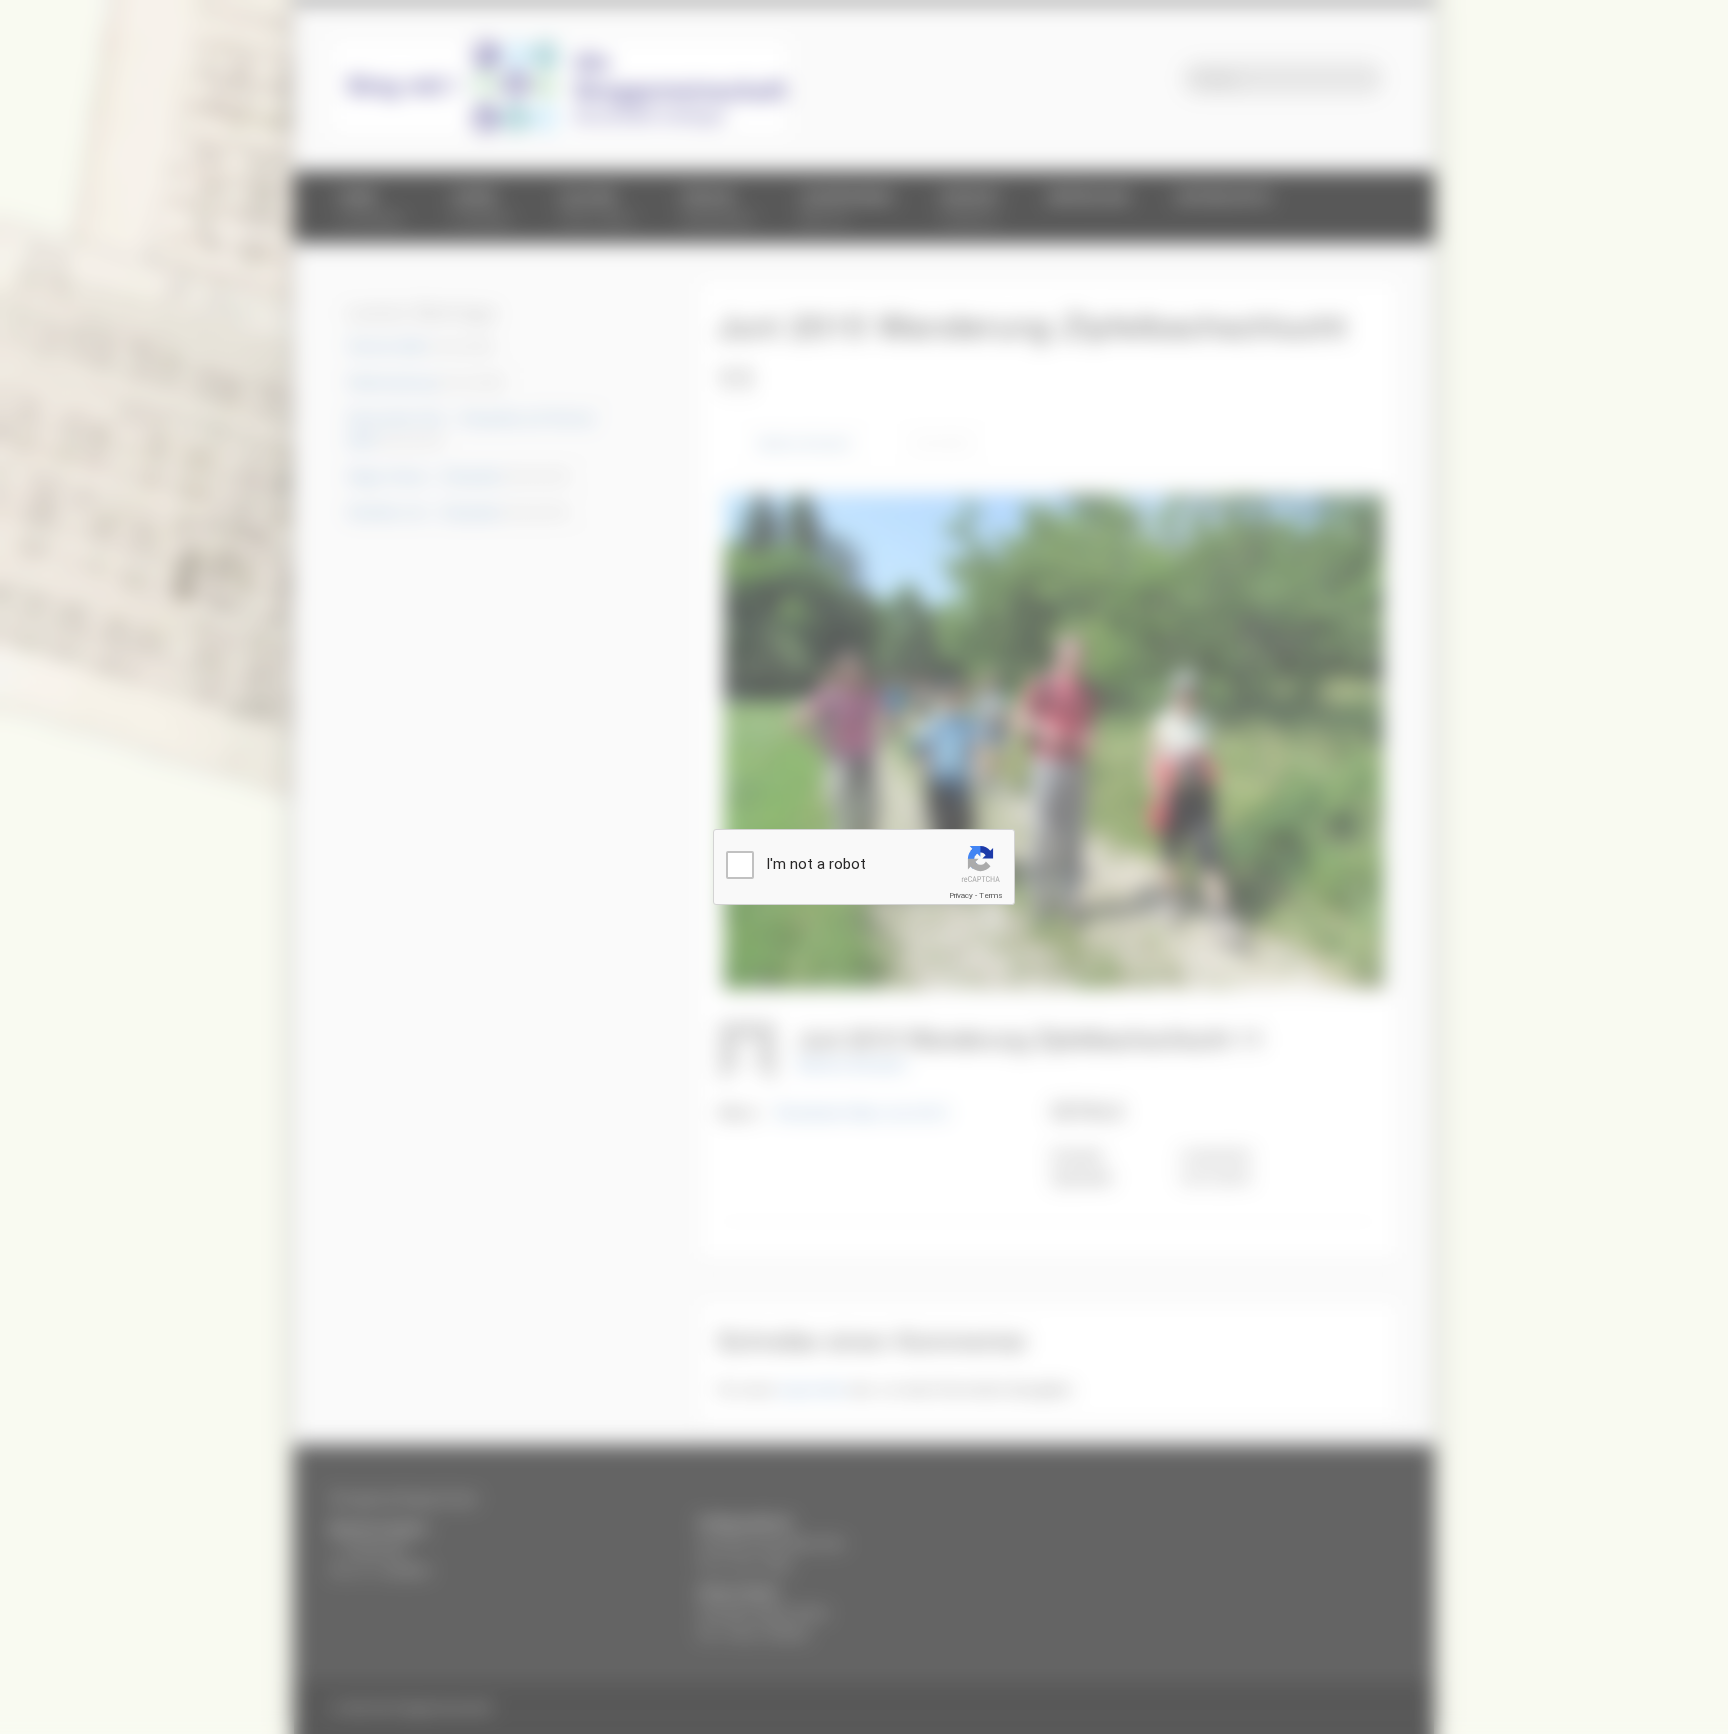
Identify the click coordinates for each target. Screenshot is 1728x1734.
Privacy (961, 895)
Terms (991, 895)
